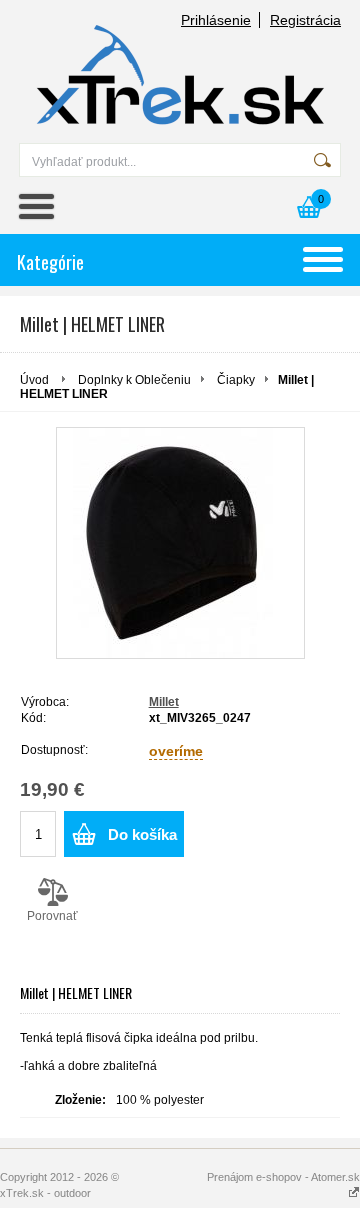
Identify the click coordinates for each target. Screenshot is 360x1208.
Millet (164, 702)
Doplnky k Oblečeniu (134, 380)
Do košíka (142, 834)
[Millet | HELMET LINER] (180, 543)
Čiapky (236, 380)
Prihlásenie (216, 20)
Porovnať (52, 916)
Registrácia (305, 20)
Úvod (34, 380)
